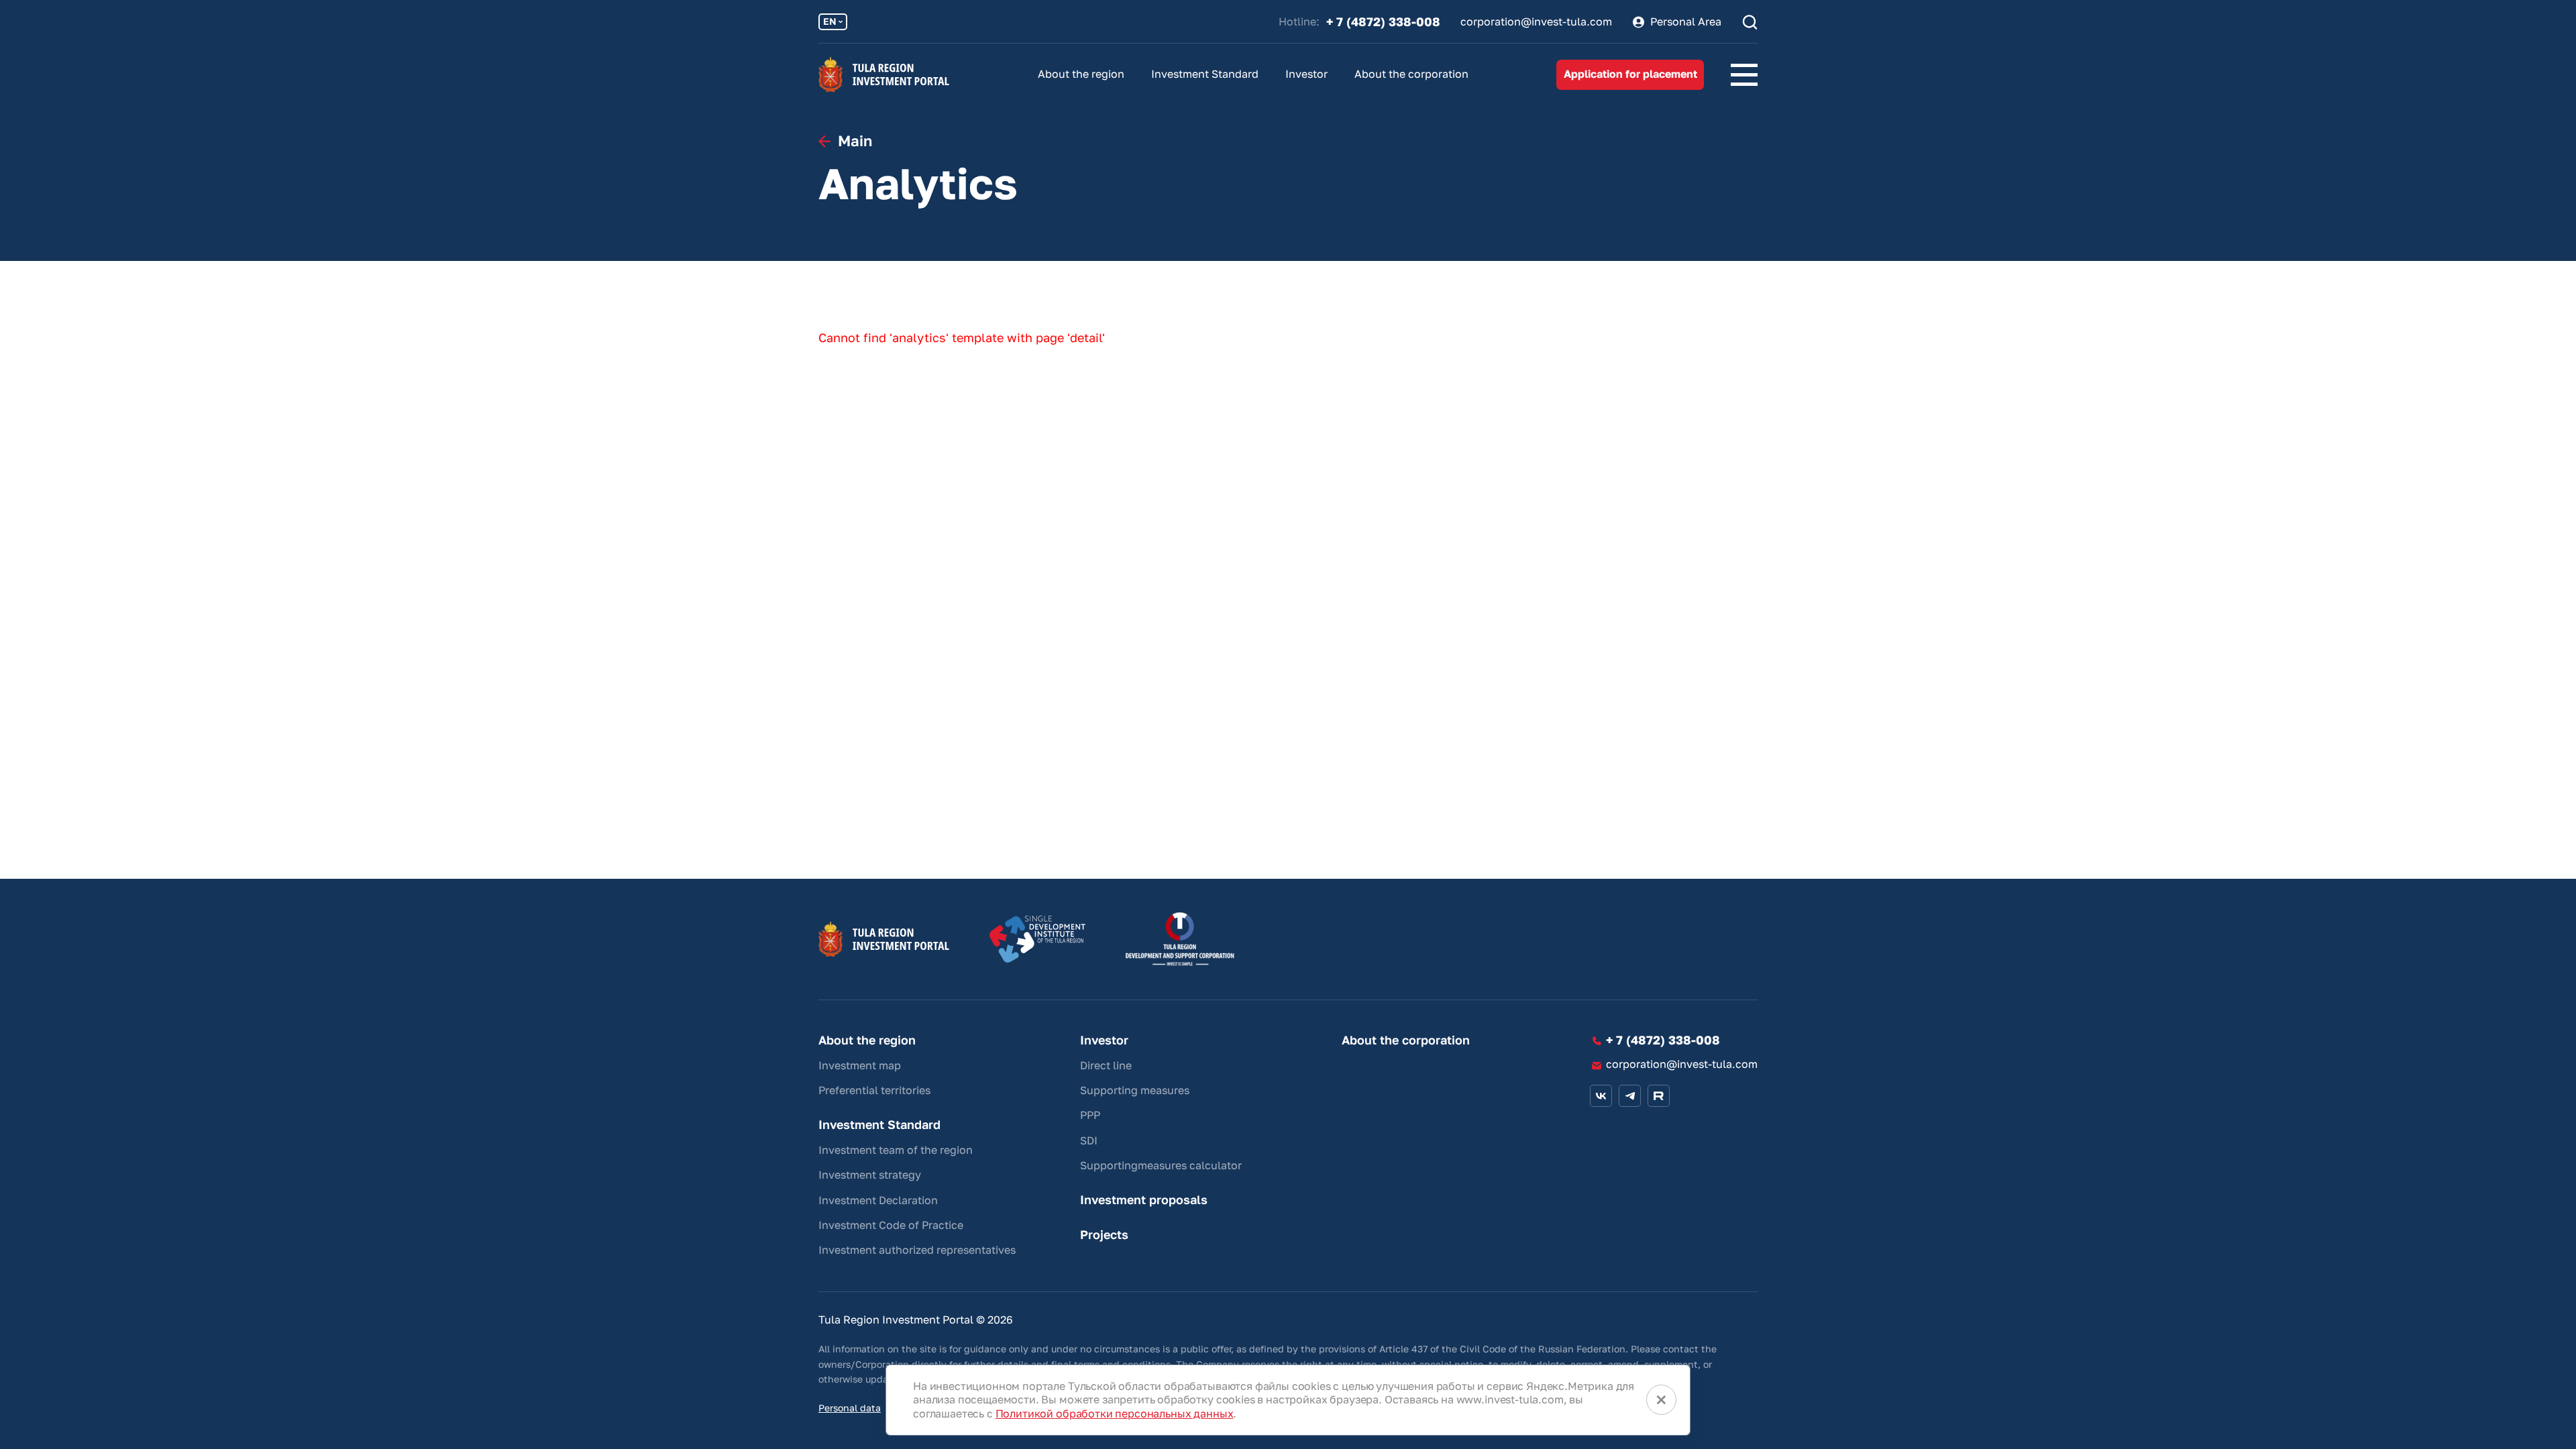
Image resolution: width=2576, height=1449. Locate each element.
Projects (1104, 1235)
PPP (1090, 1115)
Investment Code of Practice (891, 1225)
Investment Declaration (878, 1200)
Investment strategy (870, 1175)
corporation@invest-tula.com (1536, 22)
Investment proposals (1144, 1200)
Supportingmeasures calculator (1161, 1165)
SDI (1089, 1140)
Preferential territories (874, 1090)
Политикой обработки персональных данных (1115, 1413)
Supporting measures (1135, 1090)
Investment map (860, 1065)
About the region (1081, 74)
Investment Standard (1205, 74)
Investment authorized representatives (917, 1250)
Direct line (1106, 1065)
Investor (1306, 74)
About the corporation (1411, 74)
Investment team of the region (896, 1150)
